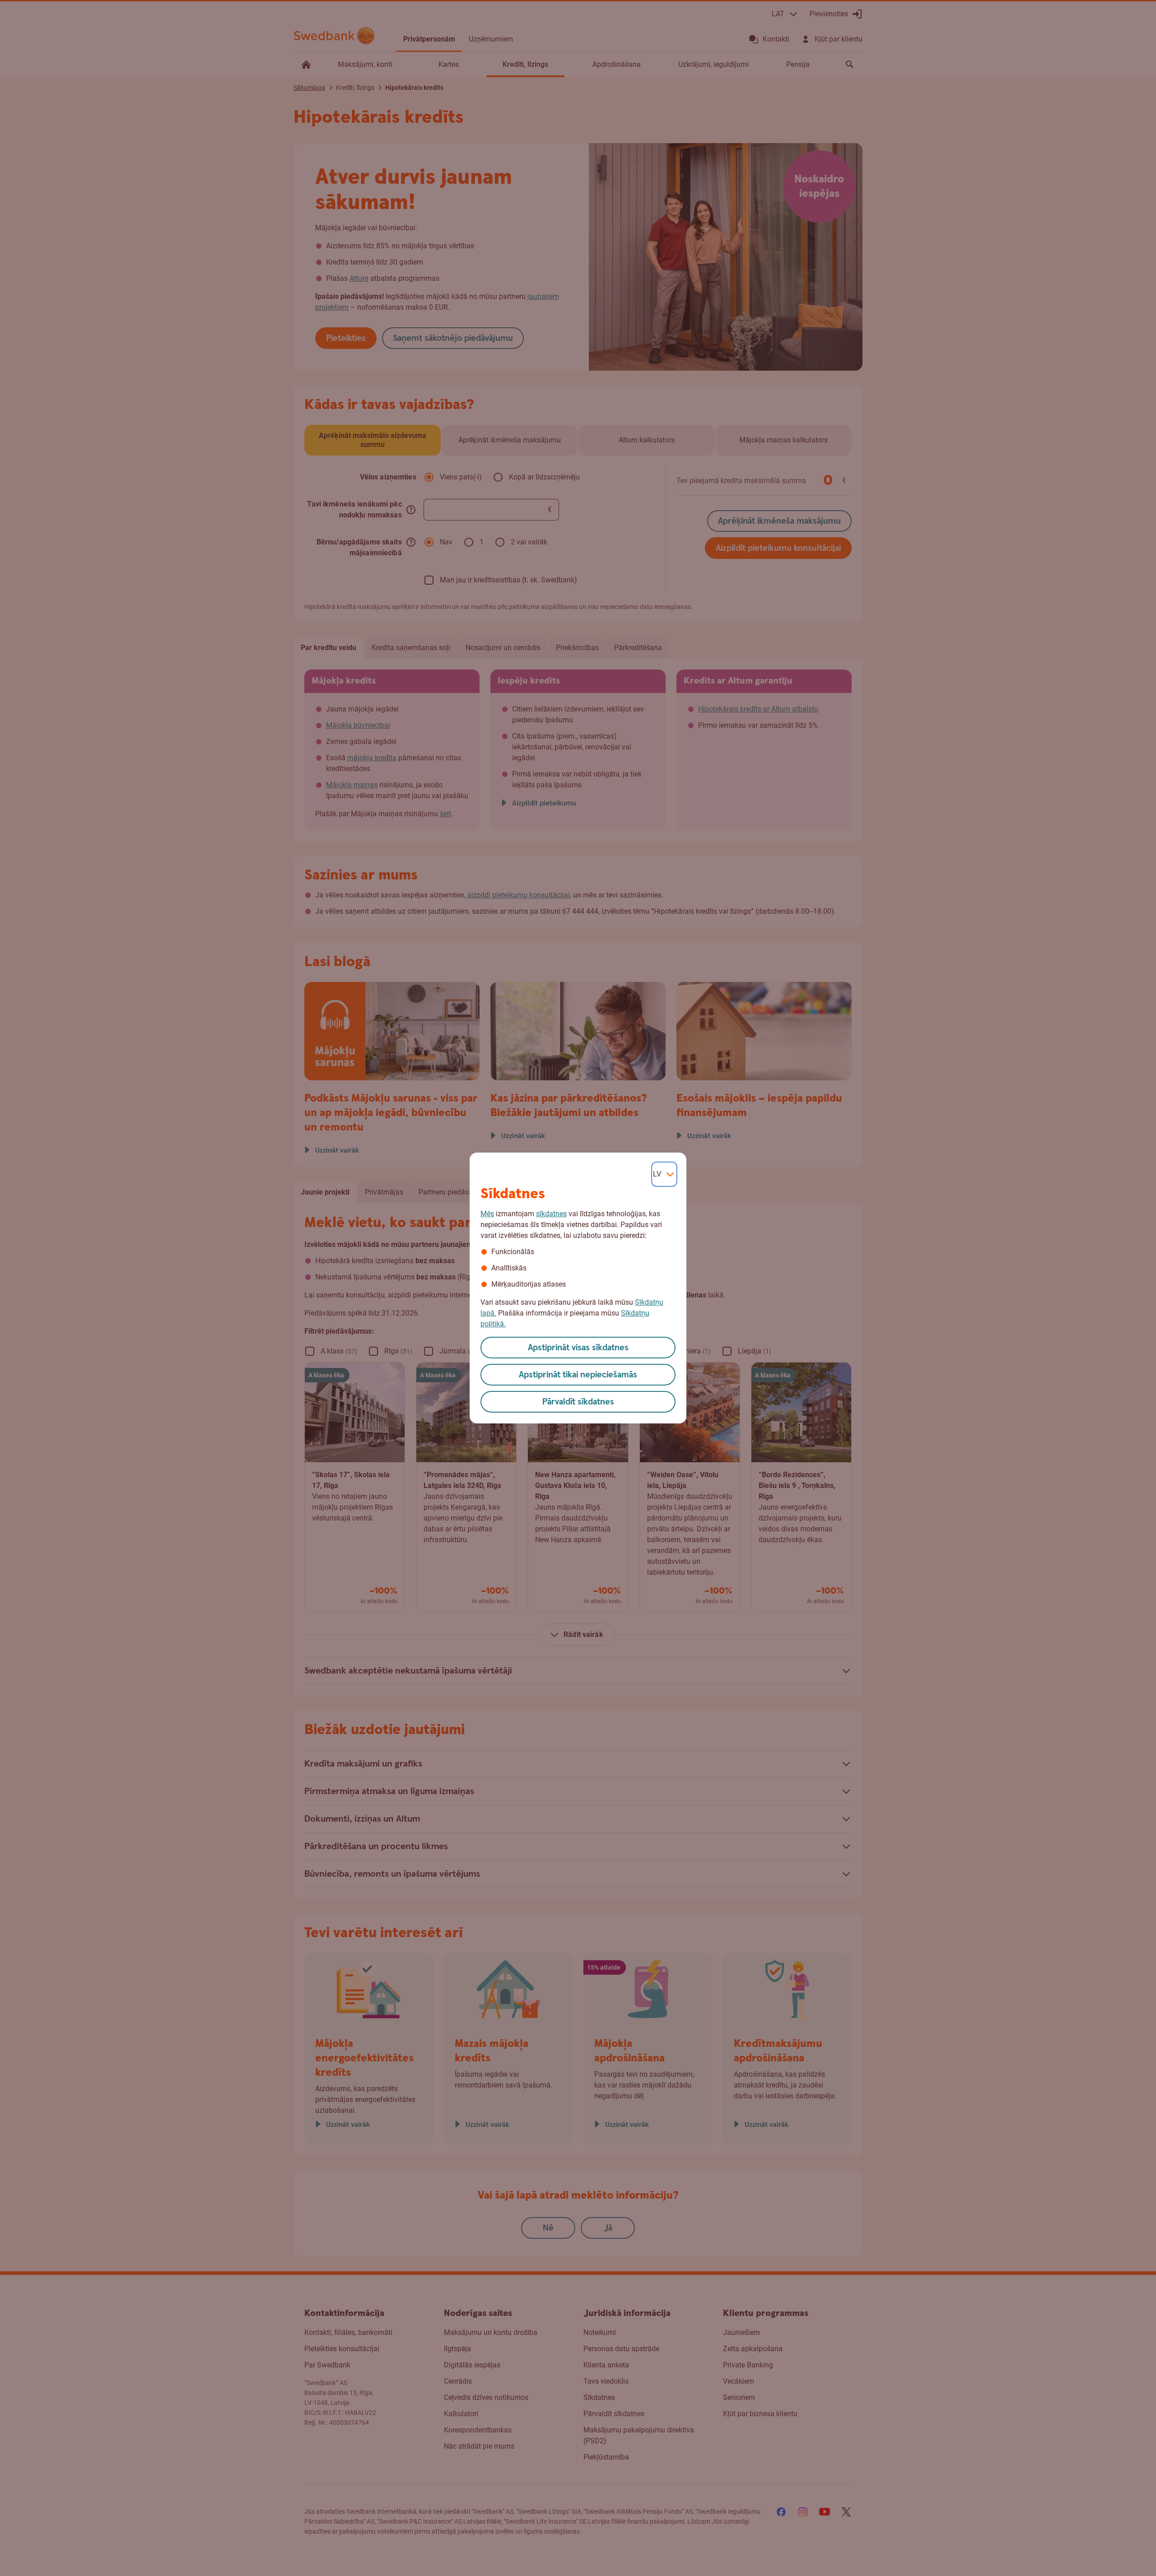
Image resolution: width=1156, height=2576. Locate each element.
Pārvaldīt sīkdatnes (578, 1402)
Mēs (487, 1214)
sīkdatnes (551, 1214)
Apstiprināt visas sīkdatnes (578, 1348)
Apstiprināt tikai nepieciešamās (578, 1375)
